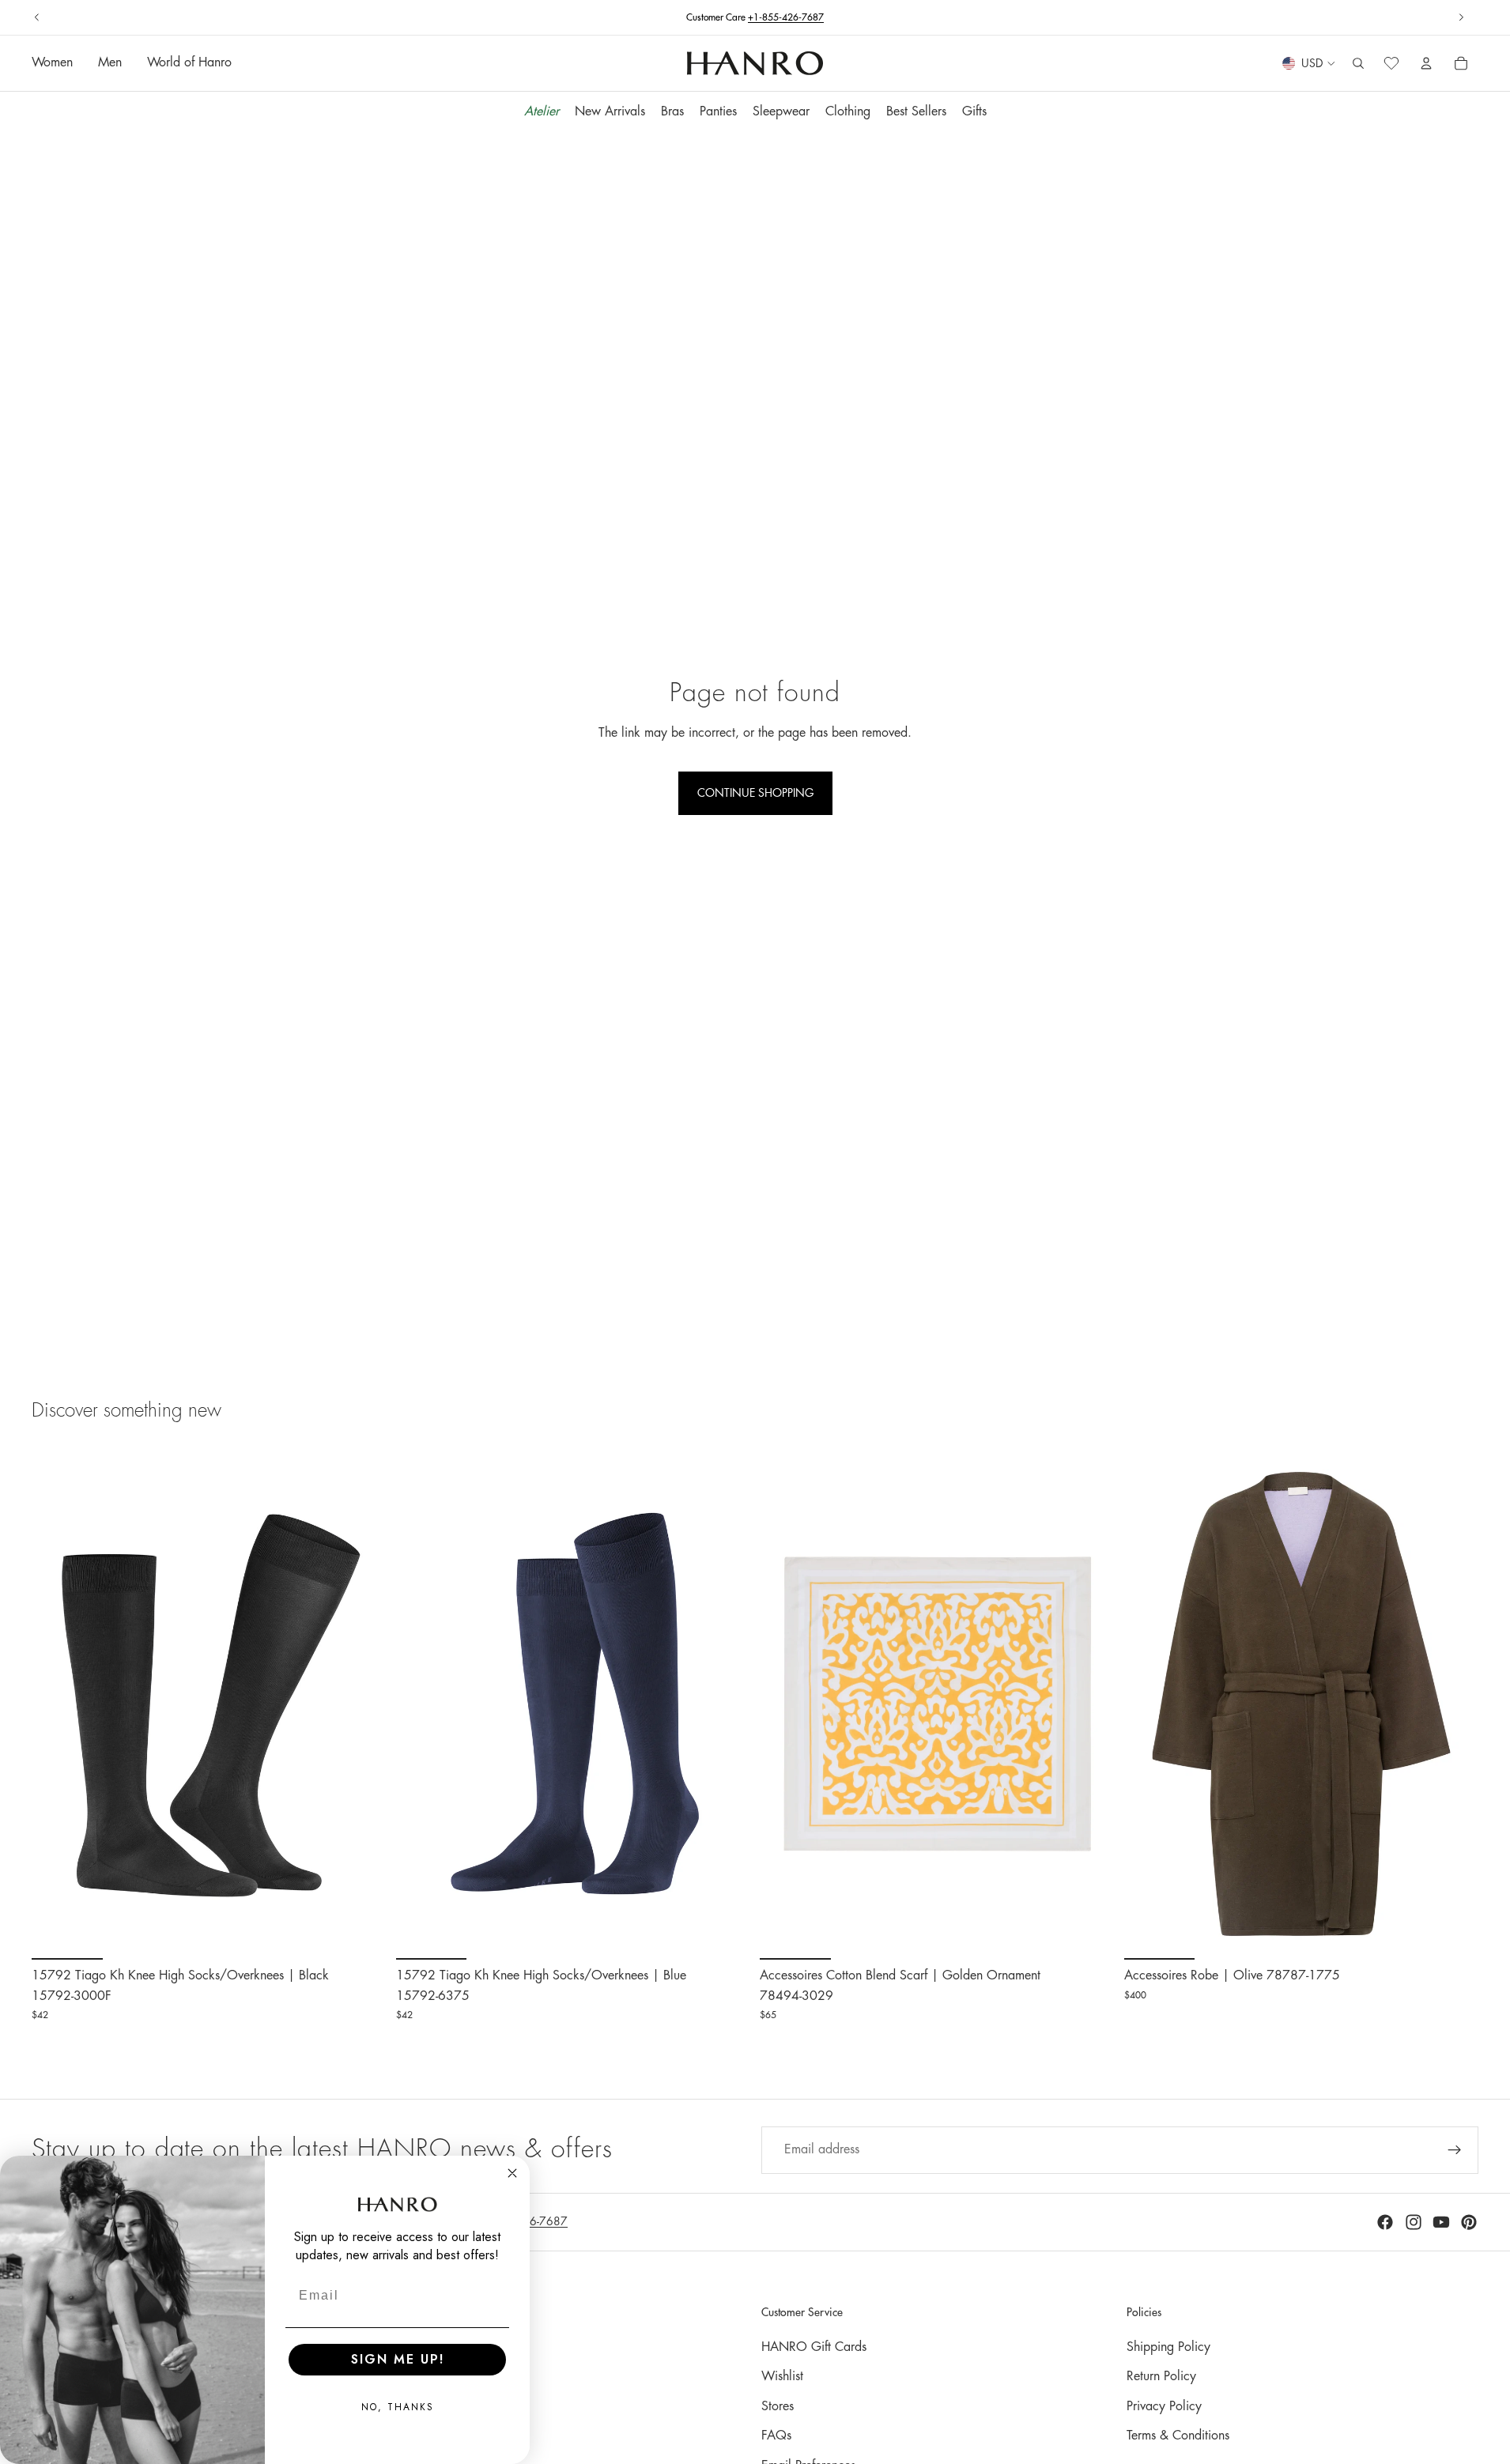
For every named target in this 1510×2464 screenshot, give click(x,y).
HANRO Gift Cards (814, 2347)
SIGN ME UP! (398, 2359)
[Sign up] (1455, 2150)
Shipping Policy (1168, 2347)
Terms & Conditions (1178, 2436)
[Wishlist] (1391, 64)
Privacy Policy (1164, 2406)
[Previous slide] (37, 17)
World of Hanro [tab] (189, 63)
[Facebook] (1385, 2222)
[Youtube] (1441, 2222)
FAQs (776, 2436)
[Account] (1426, 64)
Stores (778, 2406)
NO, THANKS (398, 2407)
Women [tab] (52, 63)
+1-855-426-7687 (786, 17)
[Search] (1358, 64)
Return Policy (1161, 2376)
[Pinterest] (1469, 2222)
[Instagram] (1414, 2222)
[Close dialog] (512, 2173)
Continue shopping (755, 793)
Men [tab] (110, 63)
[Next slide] (1461, 17)
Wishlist (782, 2376)
